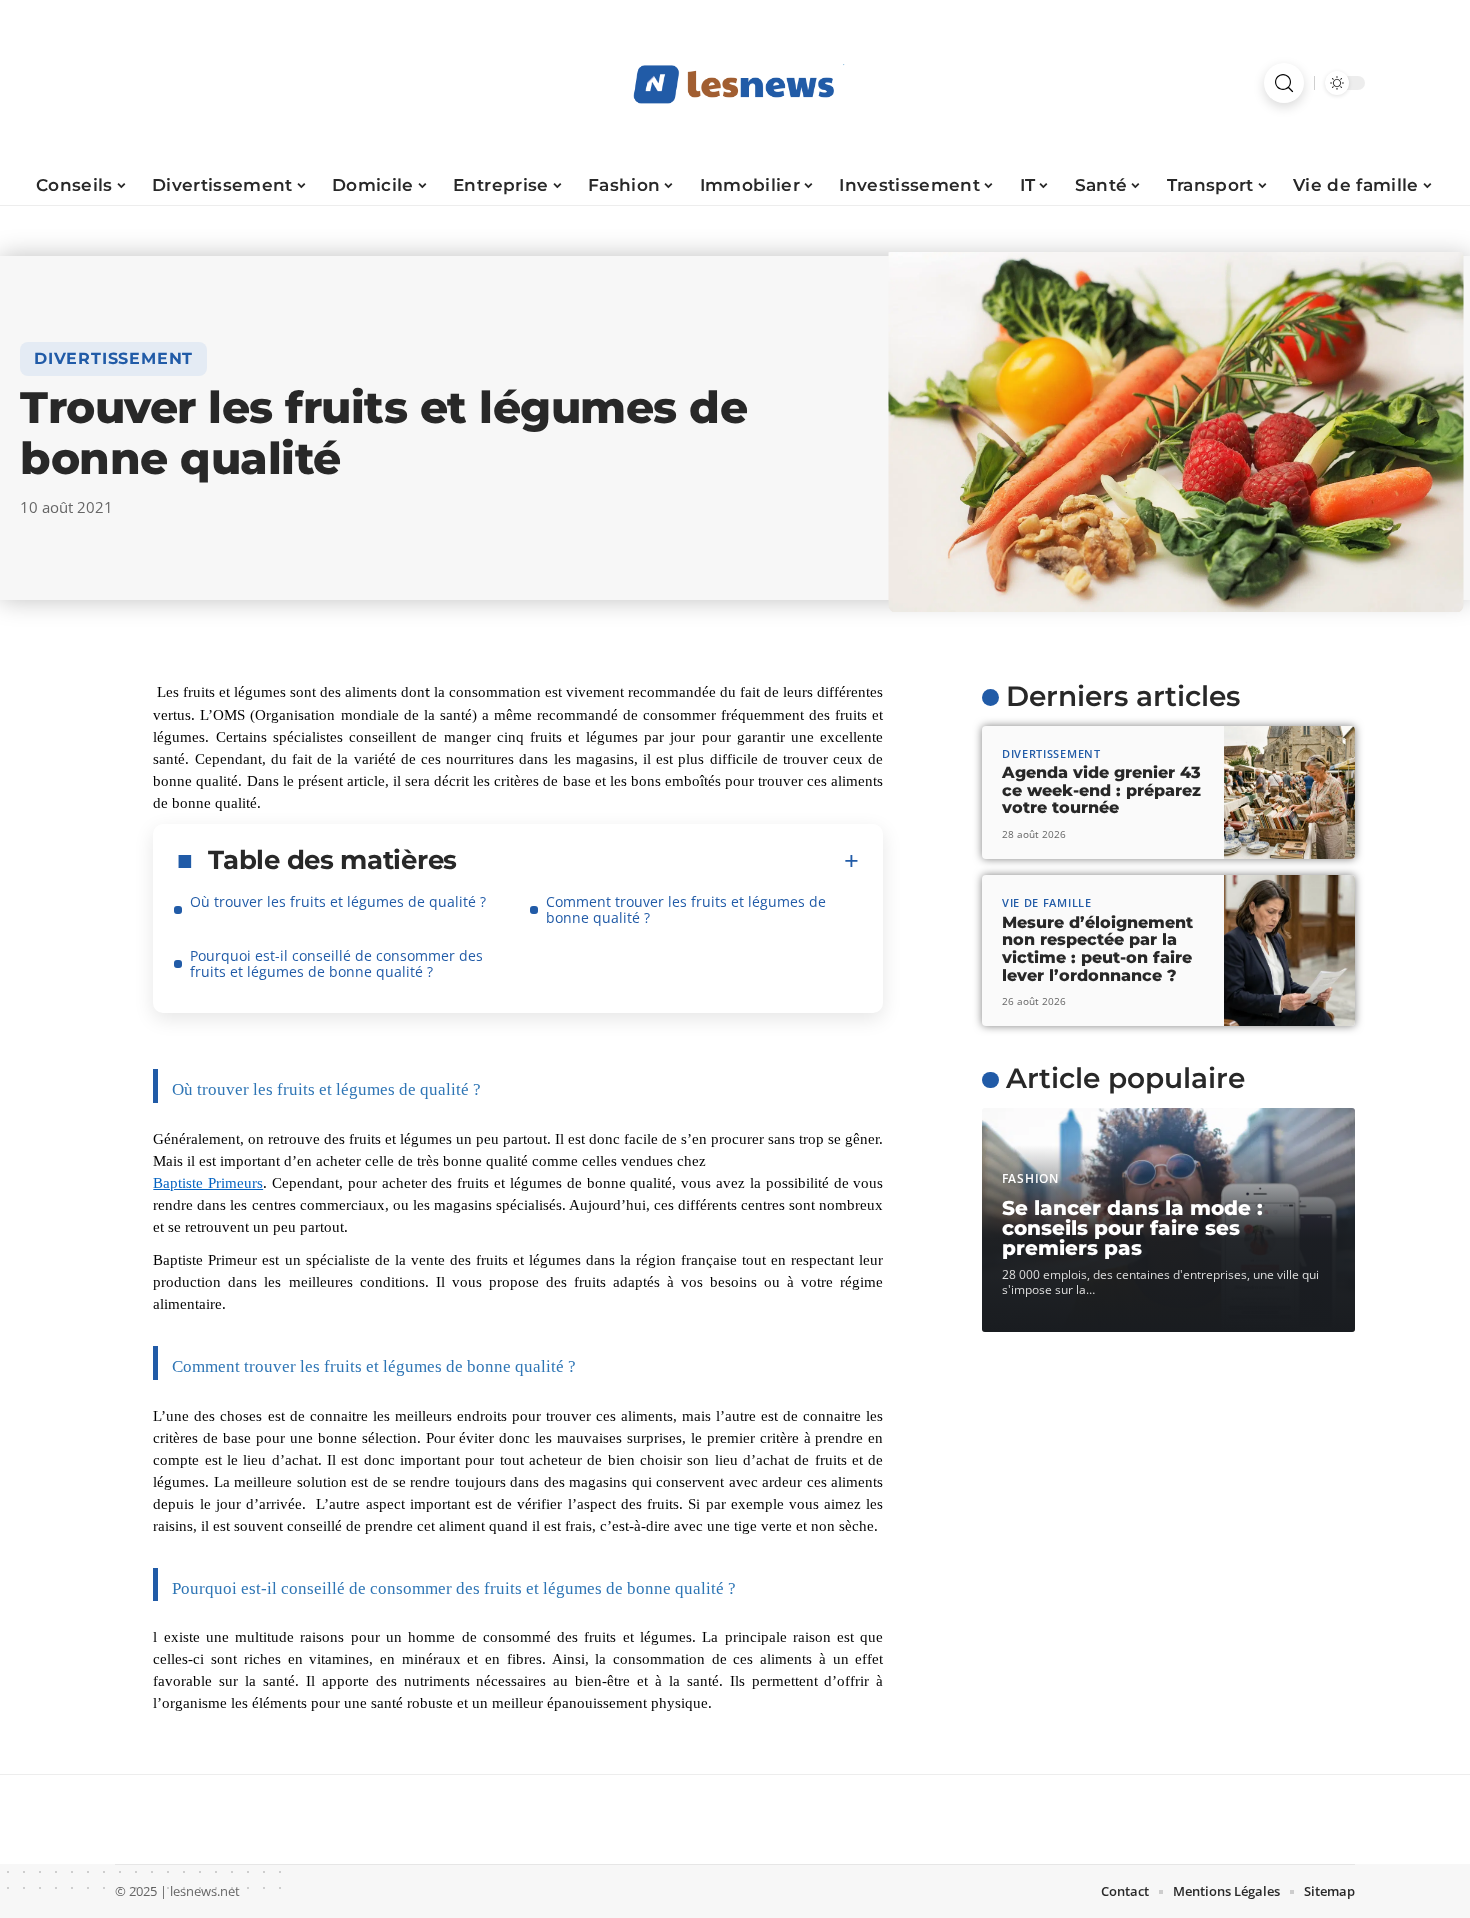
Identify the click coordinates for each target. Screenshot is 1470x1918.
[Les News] (735, 83)
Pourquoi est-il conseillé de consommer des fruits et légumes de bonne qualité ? (336, 963)
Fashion (1030, 1178)
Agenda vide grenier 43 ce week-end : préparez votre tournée (1101, 790)
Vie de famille (1047, 902)
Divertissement (113, 358)
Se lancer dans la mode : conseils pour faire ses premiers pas (1132, 1228)
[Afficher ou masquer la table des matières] (658, 861)
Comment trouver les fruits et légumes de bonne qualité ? (686, 909)
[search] (1284, 83)
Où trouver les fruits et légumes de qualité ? (338, 901)
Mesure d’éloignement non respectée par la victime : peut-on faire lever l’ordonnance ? (1097, 949)
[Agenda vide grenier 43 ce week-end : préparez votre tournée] (1289, 793)
